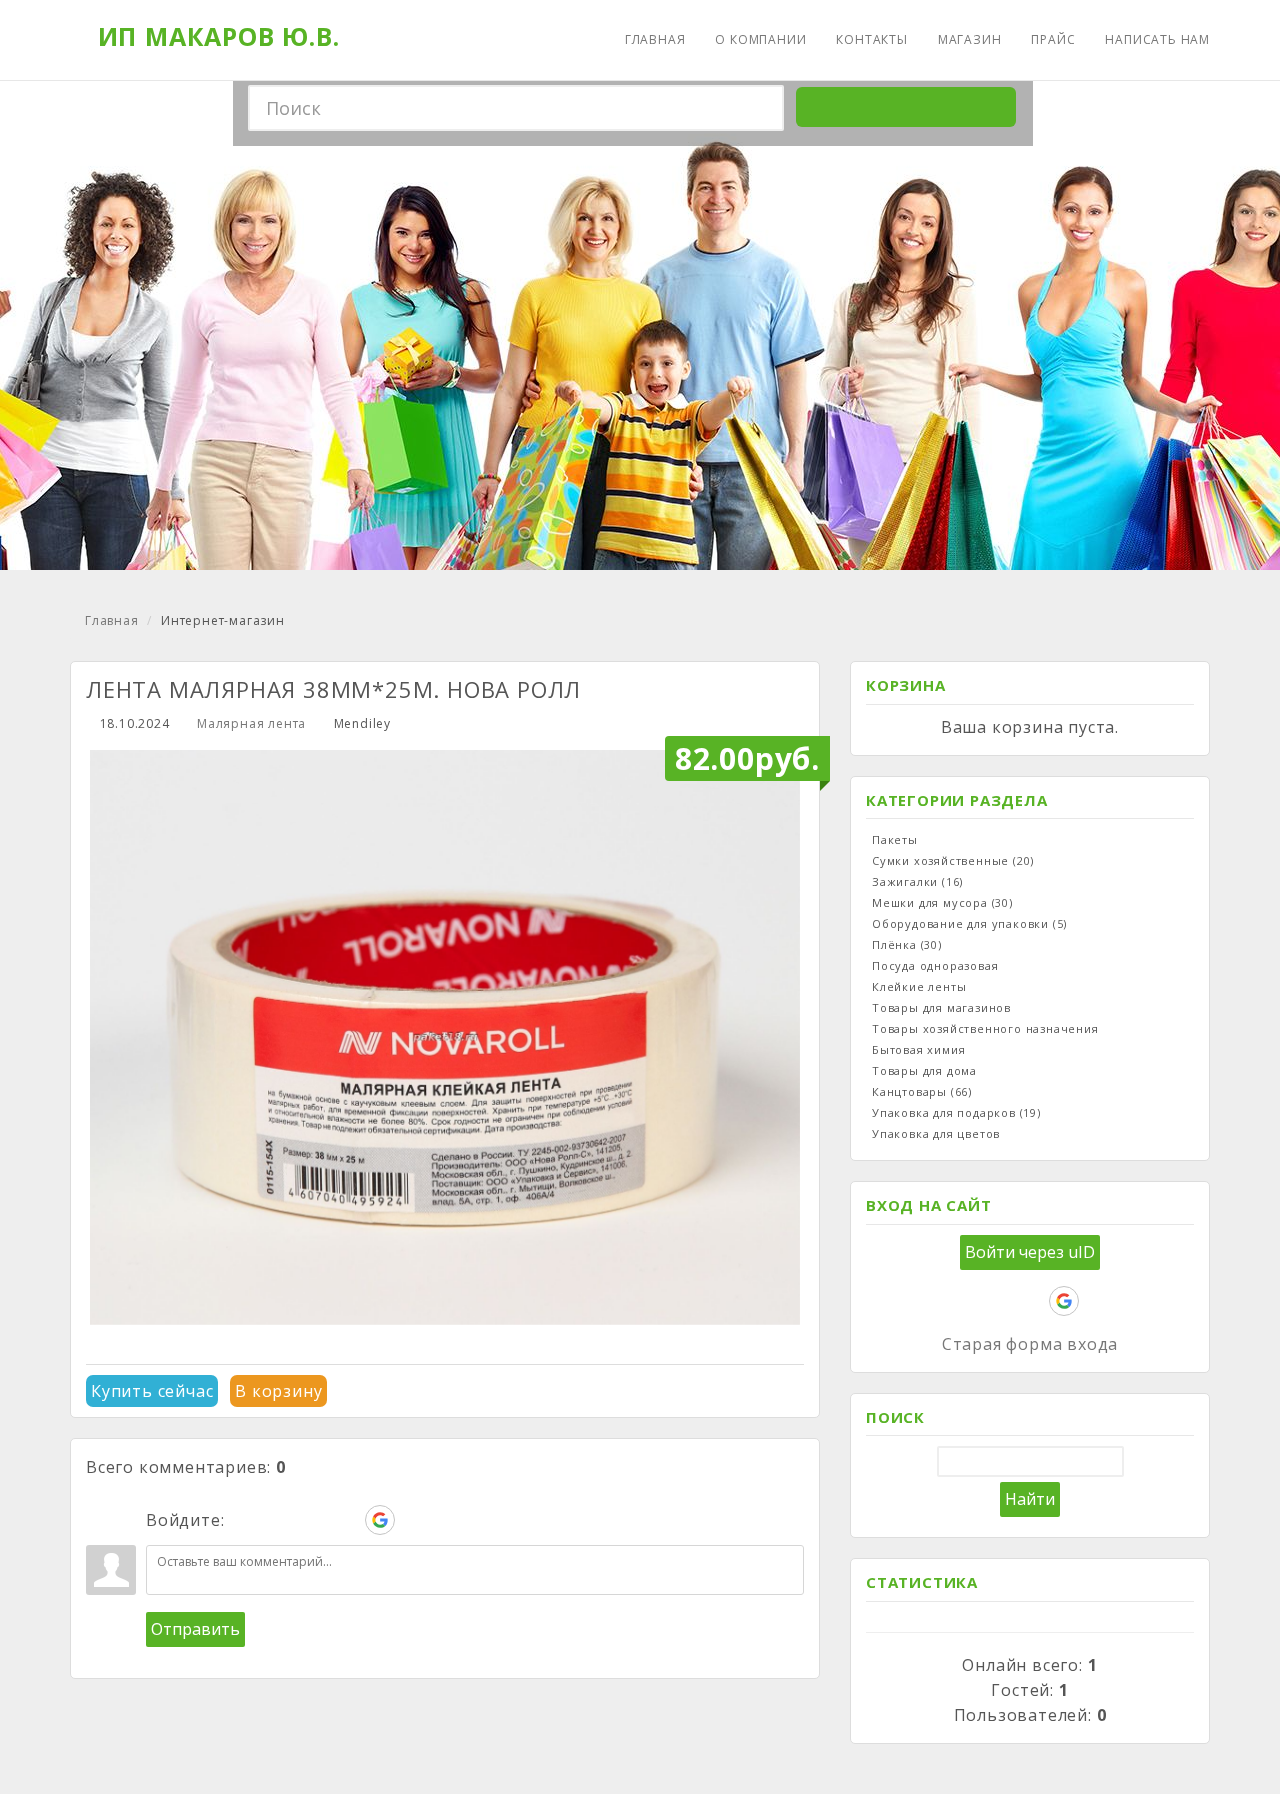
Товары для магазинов (941, 1007)
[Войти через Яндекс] (346, 1520)
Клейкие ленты (919, 986)
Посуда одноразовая (935, 965)
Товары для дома (924, 1070)
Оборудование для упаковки (969, 923)
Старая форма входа (1030, 1344)
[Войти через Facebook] (312, 1520)
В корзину (278, 1391)
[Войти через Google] (380, 1520)
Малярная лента (251, 723)
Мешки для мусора (942, 902)
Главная (112, 620)
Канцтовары (922, 1091)
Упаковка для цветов (936, 1133)
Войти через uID (1030, 1252)
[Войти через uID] (244, 1520)
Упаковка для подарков (956, 1112)
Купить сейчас (152, 1391)
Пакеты (895, 839)
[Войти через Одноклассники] (414, 1520)
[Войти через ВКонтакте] (278, 1520)
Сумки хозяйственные (953, 860)
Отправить (195, 1629)
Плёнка (907, 944)
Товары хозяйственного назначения (985, 1028)
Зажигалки (917, 881)
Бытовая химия (918, 1049)
